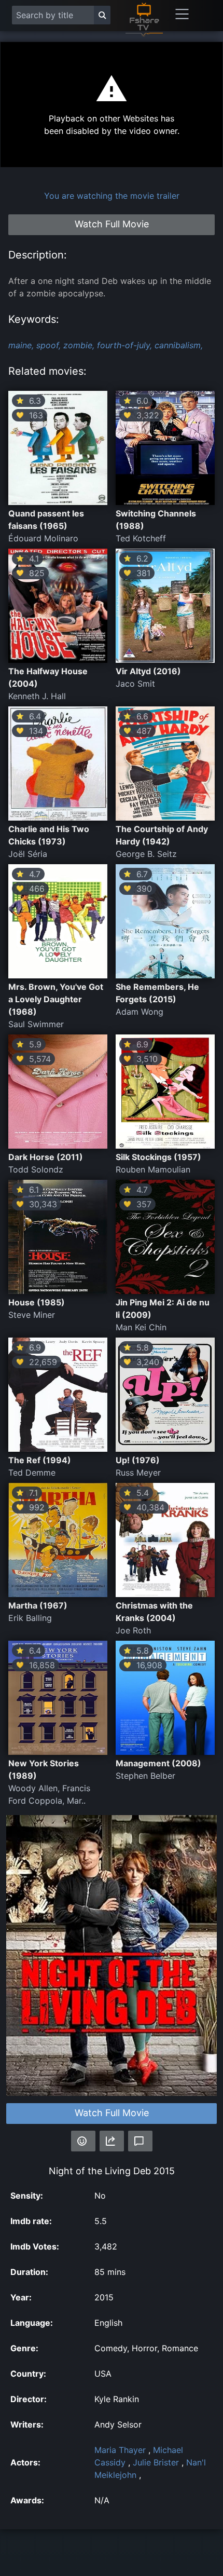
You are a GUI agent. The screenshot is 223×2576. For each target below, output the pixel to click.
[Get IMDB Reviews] (83, 2141)
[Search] (102, 15)
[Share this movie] (112, 2141)
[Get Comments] (140, 2141)
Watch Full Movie (112, 2113)
